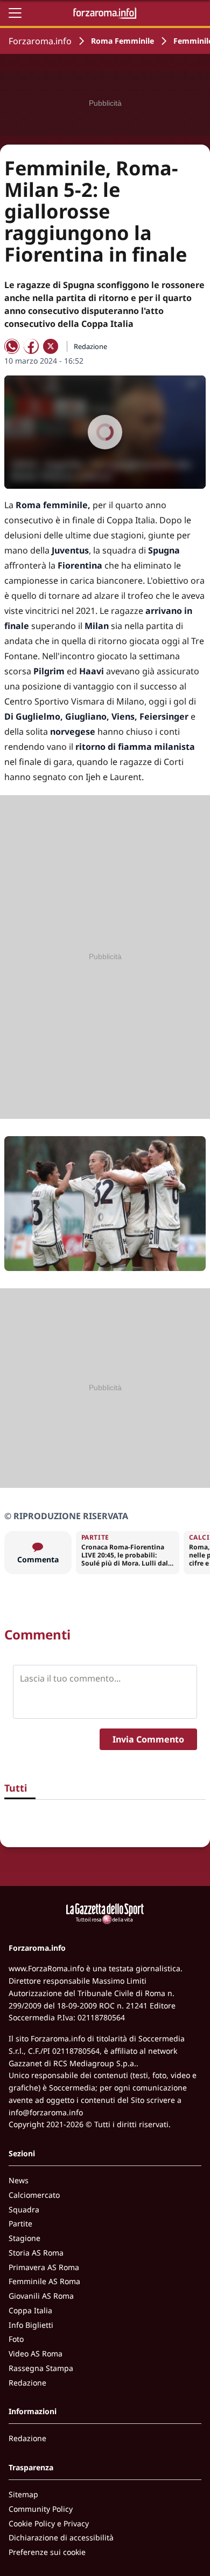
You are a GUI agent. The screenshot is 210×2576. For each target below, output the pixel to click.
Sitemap (23, 2494)
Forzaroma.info (40, 41)
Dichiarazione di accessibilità (61, 2537)
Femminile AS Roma (44, 2281)
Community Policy (41, 2509)
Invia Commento (148, 1739)
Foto (16, 2339)
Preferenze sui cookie (47, 2552)
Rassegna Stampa (41, 2368)
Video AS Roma (36, 2353)
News (19, 2180)
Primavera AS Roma (44, 2267)
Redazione (27, 2383)
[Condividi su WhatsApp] (12, 346)
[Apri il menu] (15, 13)
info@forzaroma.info (46, 2112)
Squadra (24, 2209)
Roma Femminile (122, 41)
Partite (20, 2223)
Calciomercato (34, 2195)
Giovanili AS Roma (41, 2296)
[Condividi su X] (51, 346)
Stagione (24, 2238)
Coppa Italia (30, 2310)
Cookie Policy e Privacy (49, 2523)
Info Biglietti (31, 2325)
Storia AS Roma (36, 2253)
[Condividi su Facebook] (31, 346)
